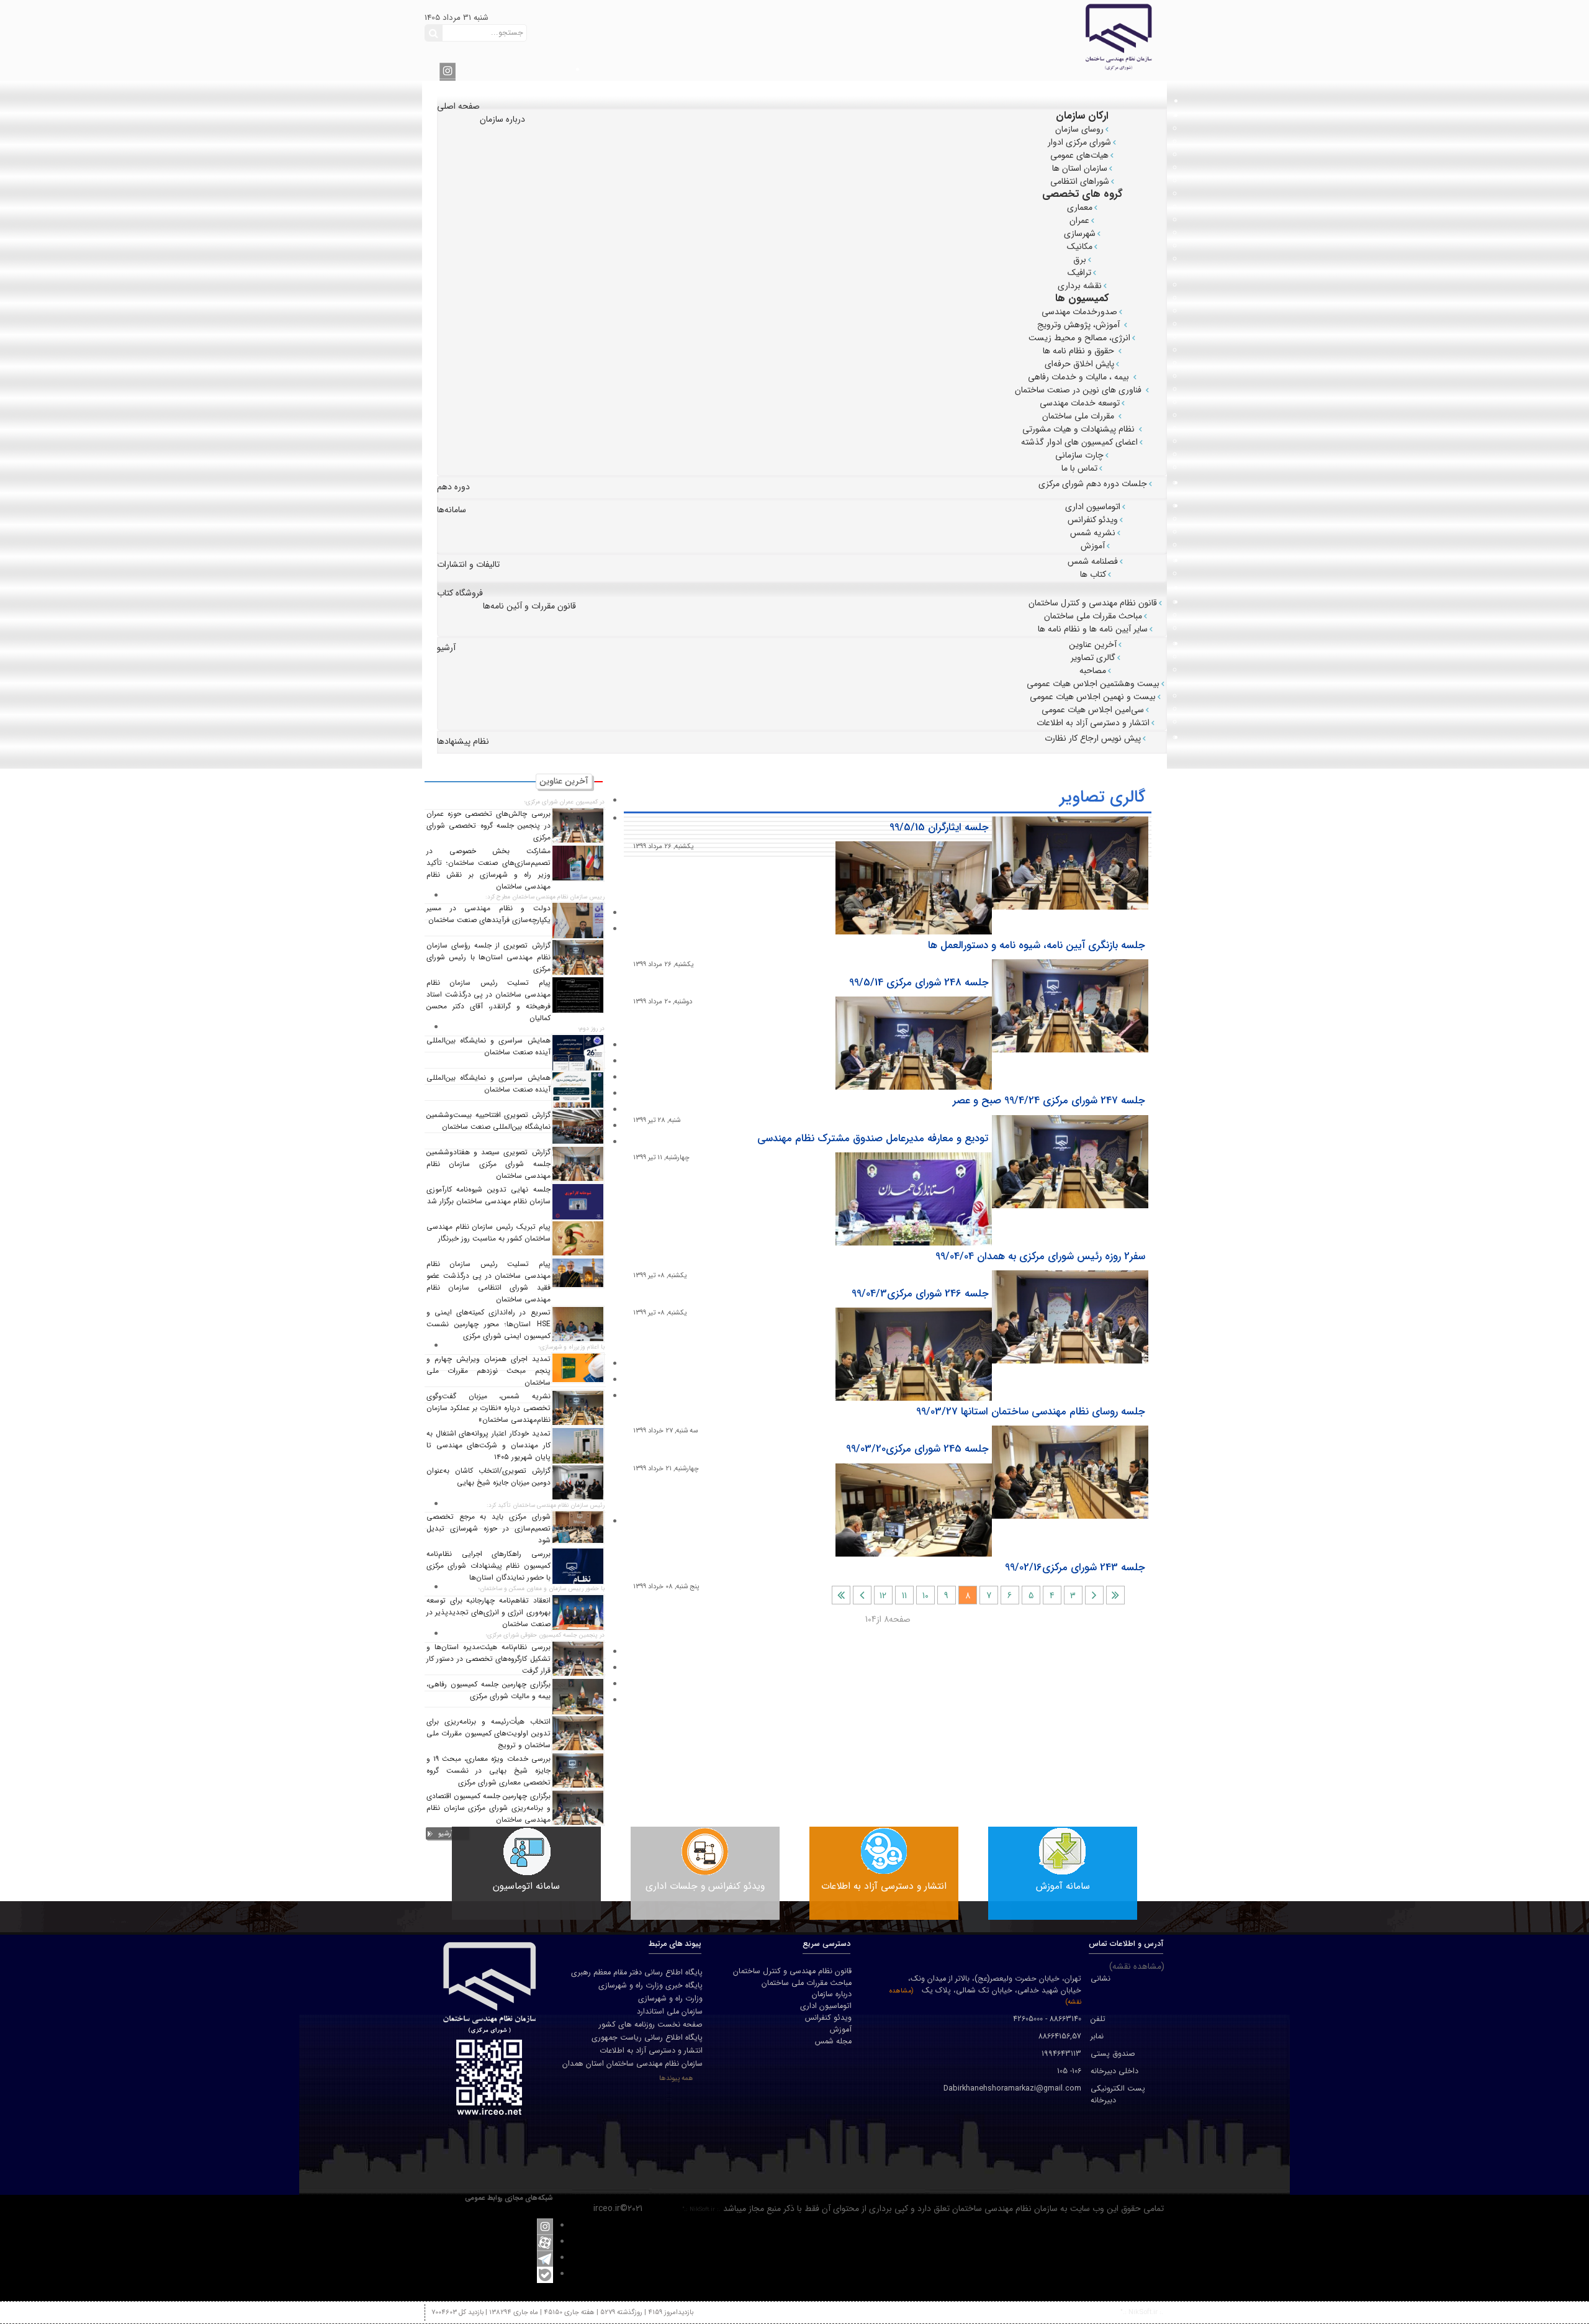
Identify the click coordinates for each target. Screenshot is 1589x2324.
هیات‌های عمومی (1079, 155)
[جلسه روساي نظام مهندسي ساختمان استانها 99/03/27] (914, 1354)
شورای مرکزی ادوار (1079, 142)
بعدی (862, 1595)
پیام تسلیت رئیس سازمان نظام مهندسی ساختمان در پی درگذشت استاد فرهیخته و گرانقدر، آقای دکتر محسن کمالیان (488, 1001)
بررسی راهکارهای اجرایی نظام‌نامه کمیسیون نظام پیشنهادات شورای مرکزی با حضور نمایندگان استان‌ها (488, 1566)
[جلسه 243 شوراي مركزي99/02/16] (914, 1510)
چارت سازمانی (1079, 455)
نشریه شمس (1093, 533)
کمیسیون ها (1082, 298)
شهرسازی (1080, 233)
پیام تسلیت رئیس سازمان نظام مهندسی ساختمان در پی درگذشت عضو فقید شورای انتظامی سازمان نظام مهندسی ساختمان (488, 1282)
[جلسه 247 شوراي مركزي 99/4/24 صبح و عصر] (914, 1043)
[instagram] (448, 70)
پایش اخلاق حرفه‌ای (1079, 364)
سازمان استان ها (1080, 168)
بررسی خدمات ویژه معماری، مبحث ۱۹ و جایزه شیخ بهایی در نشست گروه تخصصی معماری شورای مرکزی (488, 1771)
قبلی (1094, 1595)
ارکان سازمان (1082, 116)
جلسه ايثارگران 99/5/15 (939, 828)
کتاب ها (1093, 574)
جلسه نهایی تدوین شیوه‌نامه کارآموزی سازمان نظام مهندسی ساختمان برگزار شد (488, 1196)
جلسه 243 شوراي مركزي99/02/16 (1075, 1568)
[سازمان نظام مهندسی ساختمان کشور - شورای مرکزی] (1025, 36)
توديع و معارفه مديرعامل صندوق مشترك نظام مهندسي (873, 1139)
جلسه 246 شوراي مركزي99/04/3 (920, 1294)
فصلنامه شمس (1093, 561)
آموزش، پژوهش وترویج (1080, 325)
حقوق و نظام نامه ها (1080, 351)
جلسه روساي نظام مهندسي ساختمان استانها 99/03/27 (1031, 1412)
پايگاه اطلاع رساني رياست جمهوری (647, 2038)
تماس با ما (1079, 468)
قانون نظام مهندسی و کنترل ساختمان (1093, 603)
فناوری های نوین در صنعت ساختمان (1079, 390)
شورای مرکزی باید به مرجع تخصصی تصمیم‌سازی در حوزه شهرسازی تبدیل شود (488, 1529)
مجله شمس (833, 2042)
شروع (1115, 1595)
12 (883, 1596)
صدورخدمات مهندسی (1079, 312)
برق (1080, 260)
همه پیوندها (676, 2078)
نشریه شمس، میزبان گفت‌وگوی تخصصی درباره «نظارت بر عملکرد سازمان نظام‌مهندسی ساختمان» (488, 1408)
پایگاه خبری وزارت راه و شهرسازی (650, 1986)
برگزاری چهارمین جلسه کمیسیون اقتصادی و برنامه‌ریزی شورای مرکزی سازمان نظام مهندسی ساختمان (488, 1808)
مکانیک (1080, 246)
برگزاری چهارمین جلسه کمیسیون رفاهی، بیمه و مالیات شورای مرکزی (488, 1690)
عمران (1079, 220)
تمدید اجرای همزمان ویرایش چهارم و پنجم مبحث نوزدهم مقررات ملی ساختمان (488, 1371)
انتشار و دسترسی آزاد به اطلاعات (1093, 723)
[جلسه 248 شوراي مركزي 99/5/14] (1070, 1006)
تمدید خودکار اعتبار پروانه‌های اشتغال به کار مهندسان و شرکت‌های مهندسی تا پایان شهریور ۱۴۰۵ (488, 1445)
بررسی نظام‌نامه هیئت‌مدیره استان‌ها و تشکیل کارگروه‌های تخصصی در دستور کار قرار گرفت (488, 1659)
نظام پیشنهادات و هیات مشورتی (1080, 429)
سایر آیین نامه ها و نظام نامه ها (1093, 629)
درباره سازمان (832, 1995)
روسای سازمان (1079, 129)
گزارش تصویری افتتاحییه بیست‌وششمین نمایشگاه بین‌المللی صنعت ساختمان (488, 1121)
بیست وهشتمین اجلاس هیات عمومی (1093, 684)
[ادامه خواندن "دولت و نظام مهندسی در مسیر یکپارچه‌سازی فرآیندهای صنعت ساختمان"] (578, 920)
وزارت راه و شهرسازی (670, 1999)
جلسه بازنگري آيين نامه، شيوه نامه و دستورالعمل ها (1037, 946)
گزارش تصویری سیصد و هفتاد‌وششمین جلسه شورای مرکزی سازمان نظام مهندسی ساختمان (488, 1164)
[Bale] (545, 2274)
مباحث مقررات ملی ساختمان (1093, 616)
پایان (841, 1595)
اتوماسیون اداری (1093, 507)
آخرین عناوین (1093, 644)
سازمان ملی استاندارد (670, 2012)
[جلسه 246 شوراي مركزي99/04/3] (1070, 1317)
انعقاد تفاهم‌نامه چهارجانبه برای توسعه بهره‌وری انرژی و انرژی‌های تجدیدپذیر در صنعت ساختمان (488, 1612)
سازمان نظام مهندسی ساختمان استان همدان (632, 2064)
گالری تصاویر (1093, 658)
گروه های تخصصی (1083, 194)
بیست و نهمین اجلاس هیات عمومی (1093, 697)
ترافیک (1079, 273)
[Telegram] (545, 2258)
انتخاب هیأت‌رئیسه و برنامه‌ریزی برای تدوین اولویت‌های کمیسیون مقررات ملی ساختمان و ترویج (488, 1734)
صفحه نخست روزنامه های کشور (651, 2025)
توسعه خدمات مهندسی (1080, 403)
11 (904, 1596)
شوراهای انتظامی (1080, 181)
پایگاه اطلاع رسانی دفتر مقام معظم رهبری (637, 1973)
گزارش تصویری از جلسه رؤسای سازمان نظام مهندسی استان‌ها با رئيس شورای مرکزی (488, 957)
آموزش (1093, 546)
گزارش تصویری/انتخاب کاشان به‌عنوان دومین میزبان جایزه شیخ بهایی (488, 1477)
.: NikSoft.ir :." (701, 2209)
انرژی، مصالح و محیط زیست (1079, 338)
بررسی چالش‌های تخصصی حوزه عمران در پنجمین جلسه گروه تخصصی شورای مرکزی (488, 826)
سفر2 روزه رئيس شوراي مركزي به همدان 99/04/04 (1040, 1257)
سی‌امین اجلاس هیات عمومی (1093, 710)
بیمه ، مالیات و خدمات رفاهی (1080, 377)
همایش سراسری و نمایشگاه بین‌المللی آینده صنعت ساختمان (488, 1047)
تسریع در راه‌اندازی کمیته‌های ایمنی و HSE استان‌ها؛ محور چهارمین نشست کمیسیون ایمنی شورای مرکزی (488, 1324)
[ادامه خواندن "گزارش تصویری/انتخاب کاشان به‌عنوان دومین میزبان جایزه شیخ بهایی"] (578, 1482)
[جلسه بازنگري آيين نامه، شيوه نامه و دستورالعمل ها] (914, 888)
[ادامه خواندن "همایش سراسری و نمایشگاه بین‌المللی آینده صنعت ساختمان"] (578, 1052)
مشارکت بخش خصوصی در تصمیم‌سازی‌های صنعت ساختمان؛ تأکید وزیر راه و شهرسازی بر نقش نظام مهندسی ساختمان (488, 869)
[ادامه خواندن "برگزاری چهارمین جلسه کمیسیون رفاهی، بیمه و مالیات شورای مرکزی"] (578, 1696)
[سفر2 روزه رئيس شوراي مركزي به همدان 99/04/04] (914, 1199)
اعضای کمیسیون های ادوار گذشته (1079, 442)
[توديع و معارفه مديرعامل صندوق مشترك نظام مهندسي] (1070, 1162)
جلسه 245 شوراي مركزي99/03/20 (917, 1449)
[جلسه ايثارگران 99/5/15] (1070, 863)
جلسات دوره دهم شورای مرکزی (1093, 484)
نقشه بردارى (1080, 286)
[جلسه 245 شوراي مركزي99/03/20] (1070, 1472)
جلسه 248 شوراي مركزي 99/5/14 (919, 983)
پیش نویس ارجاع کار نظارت (1093, 738)
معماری (1080, 207)
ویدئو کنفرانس (1093, 520)
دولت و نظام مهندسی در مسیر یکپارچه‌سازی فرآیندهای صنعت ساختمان (488, 914)
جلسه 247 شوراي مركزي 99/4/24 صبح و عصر (1049, 1101)
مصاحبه (1093, 671)
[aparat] (545, 2242)
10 (925, 1596)
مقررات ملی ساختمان (1079, 416)
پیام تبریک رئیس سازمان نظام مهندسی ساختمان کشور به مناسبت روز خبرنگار (488, 1233)
